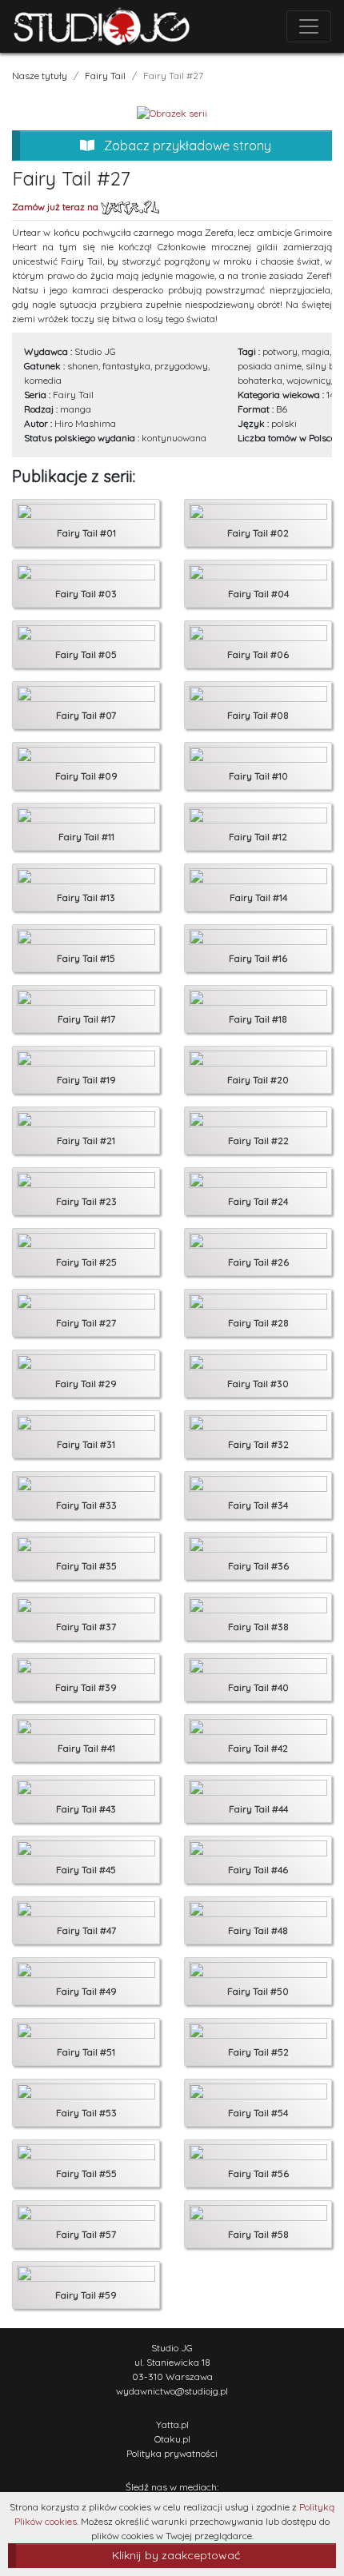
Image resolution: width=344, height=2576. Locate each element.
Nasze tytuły (40, 76)
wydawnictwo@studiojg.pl (172, 2391)
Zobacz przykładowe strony (186, 146)
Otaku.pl (172, 2439)
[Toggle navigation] (309, 26)
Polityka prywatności (172, 2453)
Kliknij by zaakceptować (176, 2555)
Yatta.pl (172, 2424)
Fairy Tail (105, 76)
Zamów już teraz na (56, 207)
